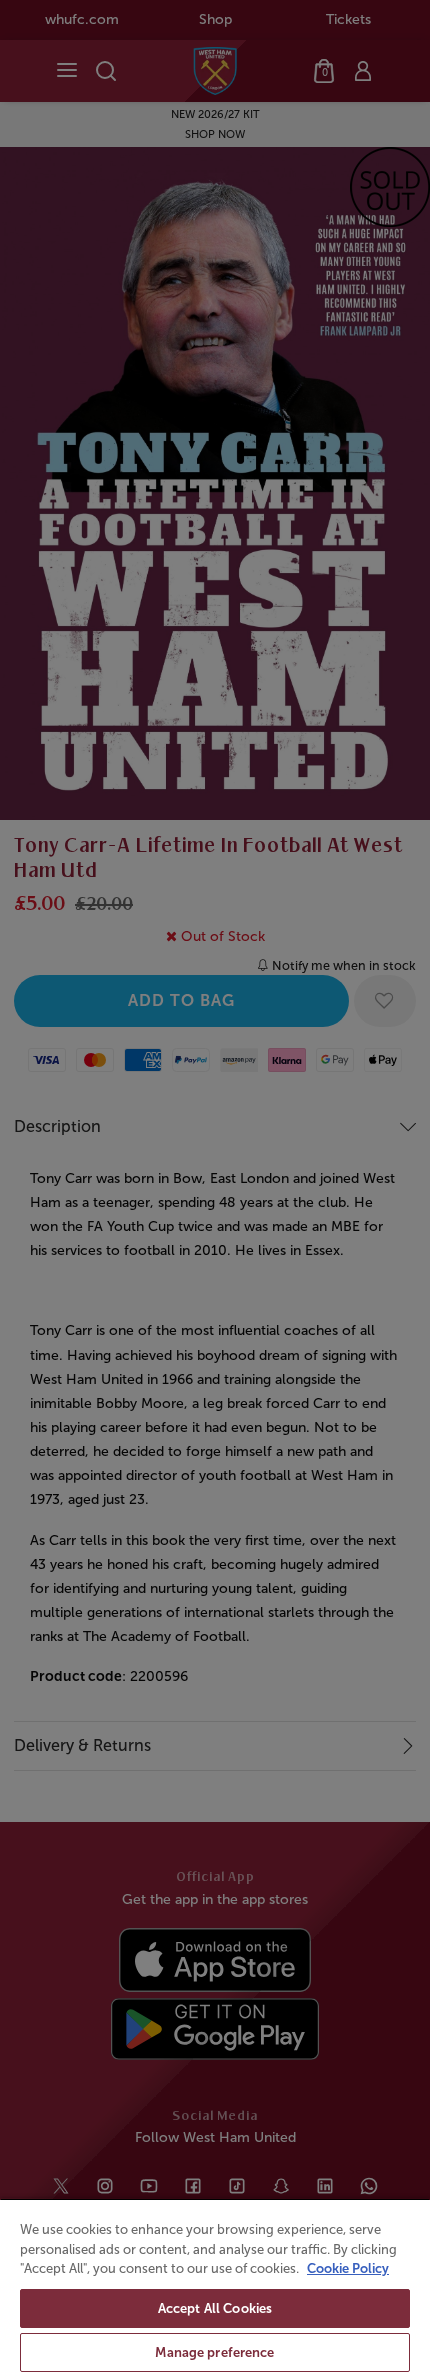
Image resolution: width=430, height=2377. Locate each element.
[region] (215, 2287)
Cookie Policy (348, 2268)
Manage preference (214, 2352)
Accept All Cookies (215, 2308)
